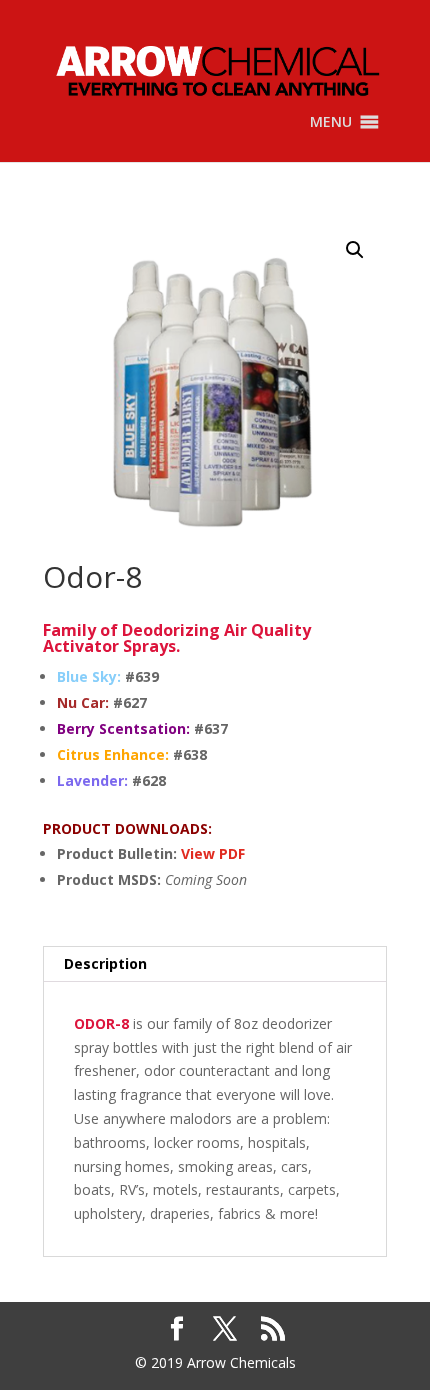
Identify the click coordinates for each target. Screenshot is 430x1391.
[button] (331, 122)
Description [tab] (105, 963)
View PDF (213, 853)
